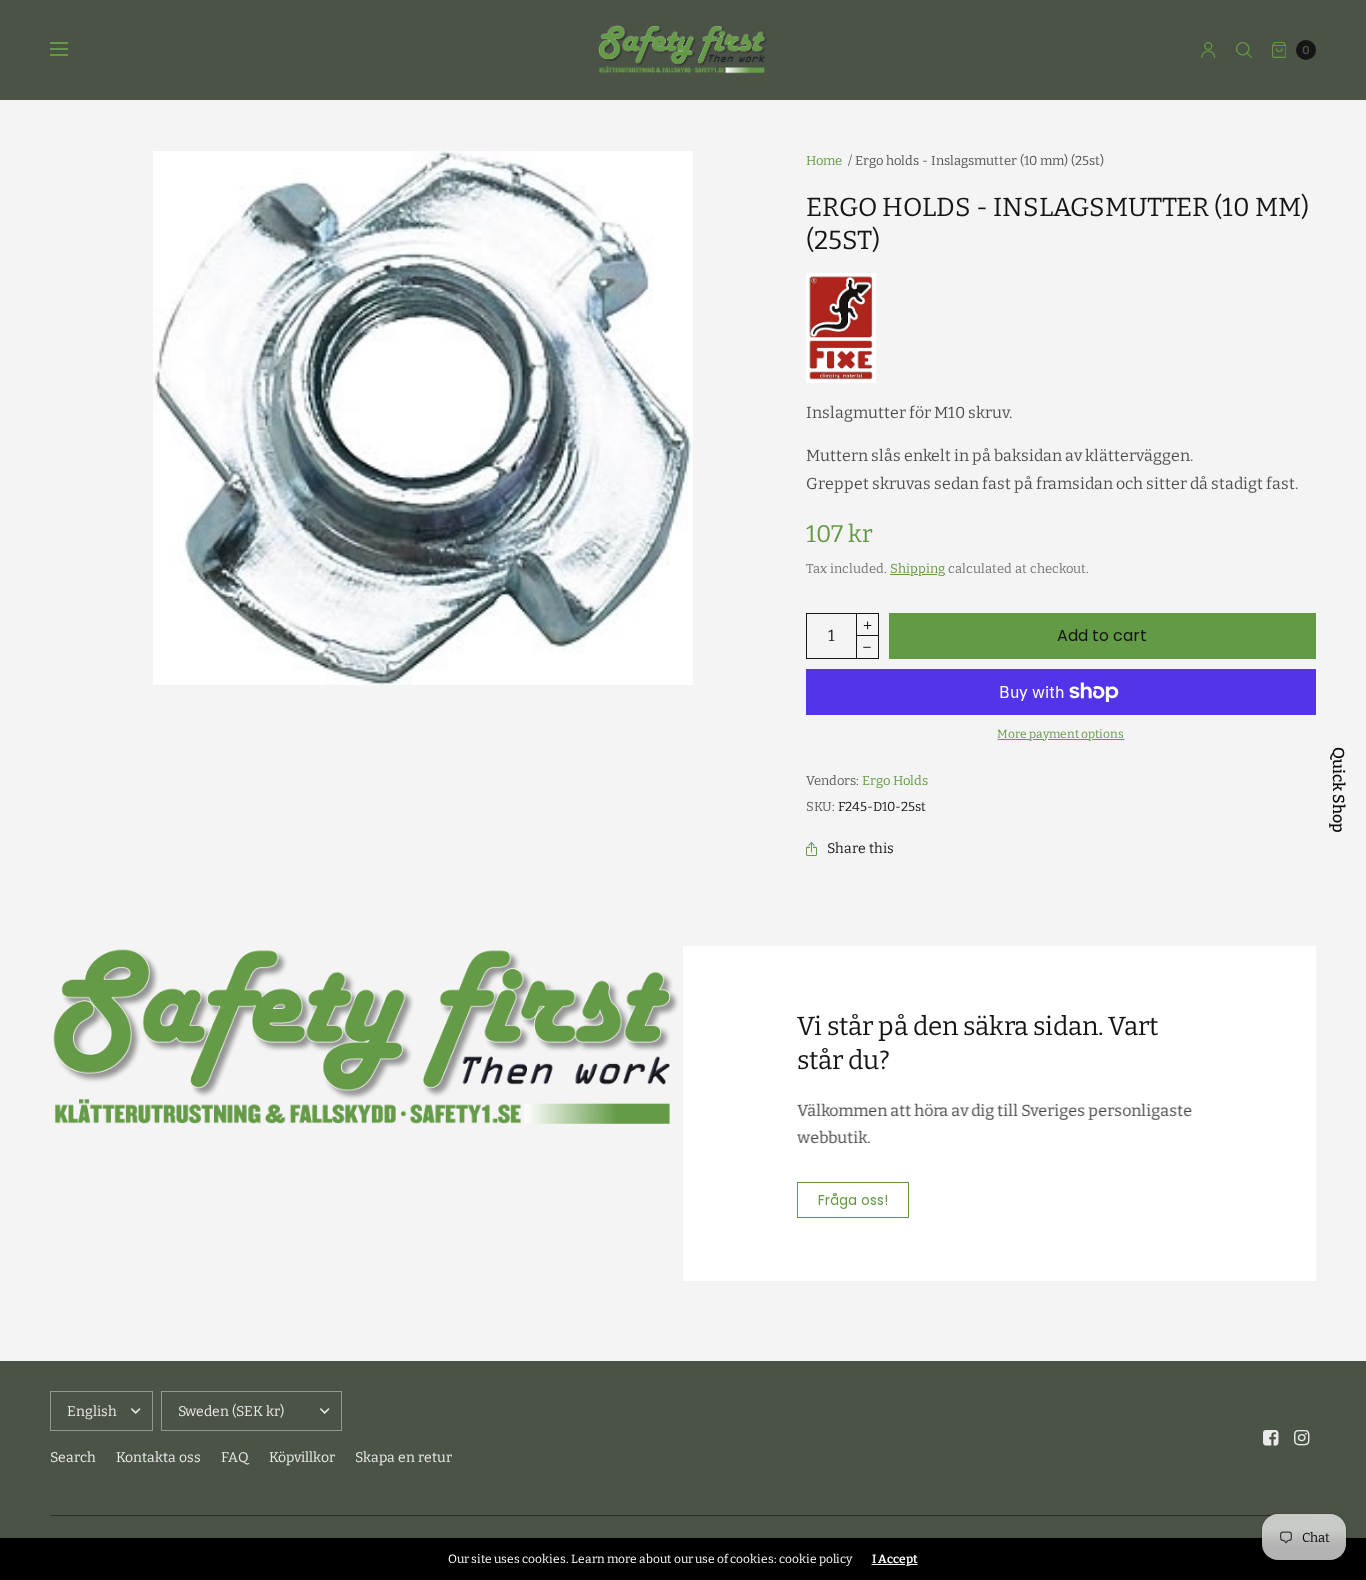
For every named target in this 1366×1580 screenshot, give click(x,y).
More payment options (1060, 734)
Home (824, 160)
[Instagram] (1302, 1438)
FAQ (235, 1457)
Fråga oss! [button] (853, 1200)
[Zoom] (423, 418)
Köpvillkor (302, 1457)
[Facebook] (1271, 1438)
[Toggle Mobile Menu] (72, 50)
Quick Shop (1338, 790)
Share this (860, 849)
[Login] (1208, 50)
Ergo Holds (895, 780)
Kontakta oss (158, 1457)
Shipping (917, 568)
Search (73, 1457)
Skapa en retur (403, 1457)
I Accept (895, 1559)
